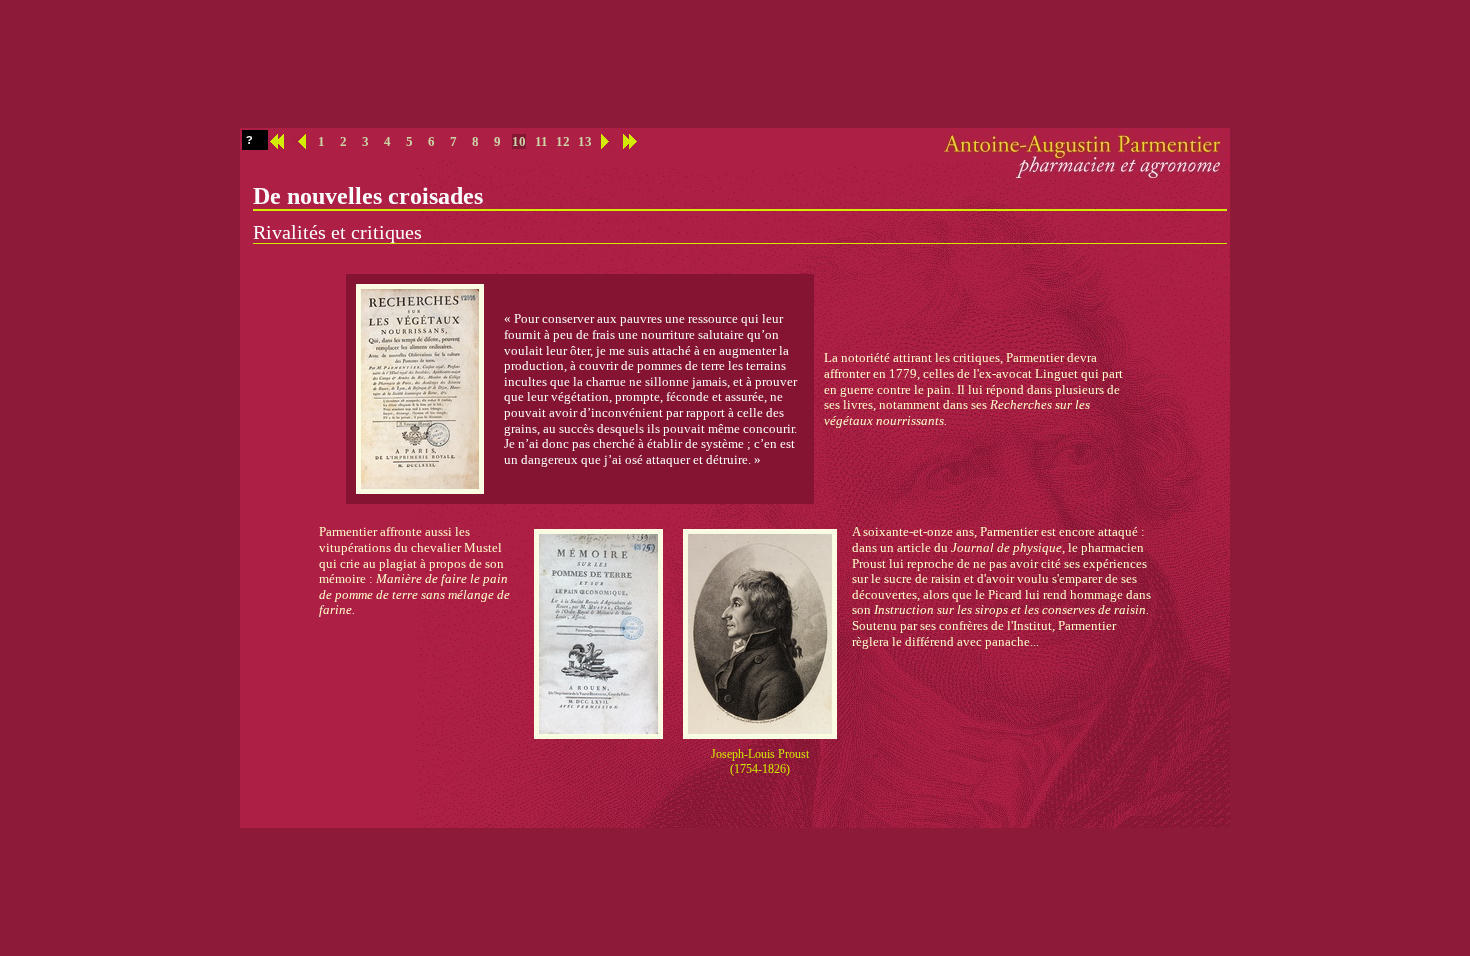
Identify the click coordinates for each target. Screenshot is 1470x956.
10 (519, 141)
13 (585, 141)
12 (563, 141)
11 (541, 141)
